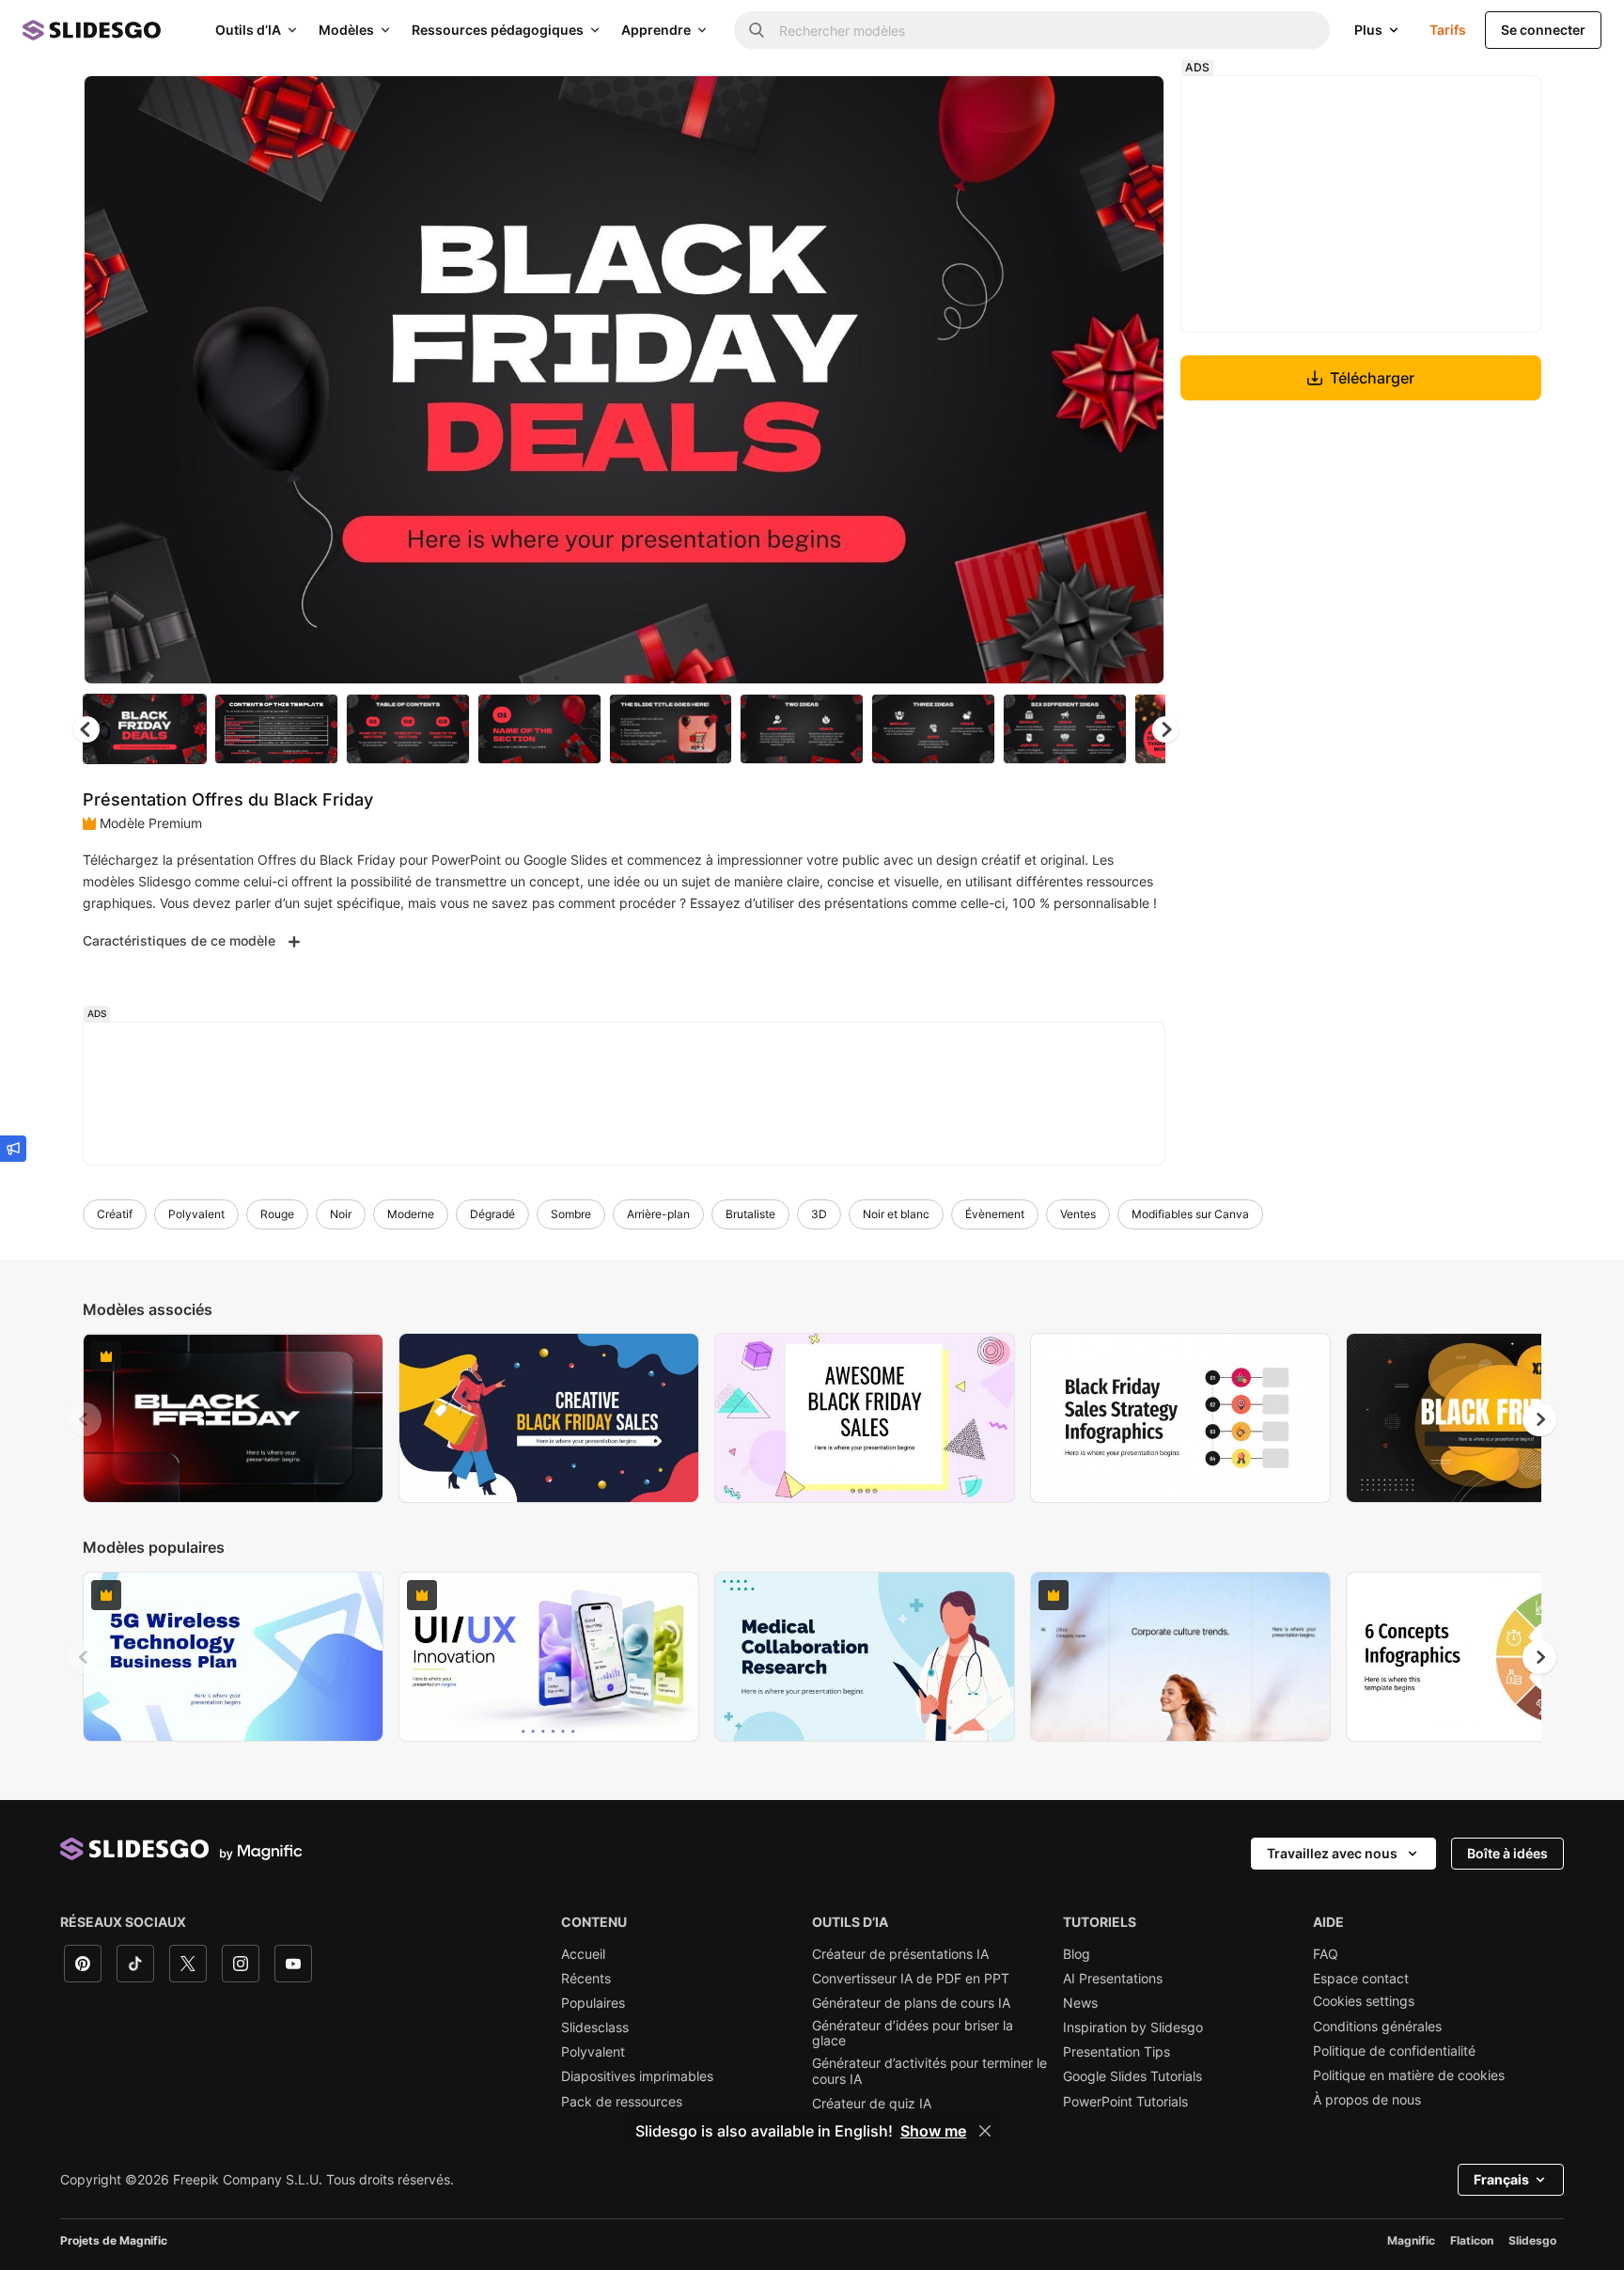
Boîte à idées (1507, 1853)
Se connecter (1543, 30)
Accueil (583, 1954)
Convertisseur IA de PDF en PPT (911, 1979)
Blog (1077, 1954)
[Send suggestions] (13, 1149)
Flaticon (1472, 2240)
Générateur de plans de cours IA (911, 2003)
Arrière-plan (658, 1214)
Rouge (277, 1214)
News (1080, 2003)
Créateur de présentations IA (900, 1954)
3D (819, 1214)
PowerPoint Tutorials (1125, 2102)
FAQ (1326, 1954)
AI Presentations (1113, 1979)
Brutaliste (750, 1214)
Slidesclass (595, 2027)
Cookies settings (1364, 2001)
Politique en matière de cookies (1409, 2075)
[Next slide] (1136, 380)
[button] (1165, 729)
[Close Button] (985, 2131)
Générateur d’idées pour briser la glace (913, 2033)
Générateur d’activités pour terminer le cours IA (929, 2071)
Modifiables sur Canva (1190, 1214)
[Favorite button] (1084, 105)
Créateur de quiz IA (872, 2104)
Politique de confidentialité (1394, 2051)
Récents (586, 1979)
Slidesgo (1532, 2240)
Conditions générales (1377, 2027)
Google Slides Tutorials (1132, 2076)
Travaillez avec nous (1332, 1853)
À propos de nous (1367, 2100)
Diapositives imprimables (637, 2076)
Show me (933, 2131)
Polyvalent (196, 1214)
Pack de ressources (622, 2102)
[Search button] (757, 30)
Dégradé (492, 1214)
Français (1501, 2179)
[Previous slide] (85, 1419)
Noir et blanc (896, 1214)
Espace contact (1361, 1979)
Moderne (411, 1214)
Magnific (1411, 2240)
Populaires (593, 2003)
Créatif (115, 1214)
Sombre (571, 1214)
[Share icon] (1132, 105)
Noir (341, 1214)
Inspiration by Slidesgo (1133, 2027)
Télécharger (1372, 378)
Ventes (1078, 1214)
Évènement (995, 1214)
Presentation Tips (1116, 2052)
